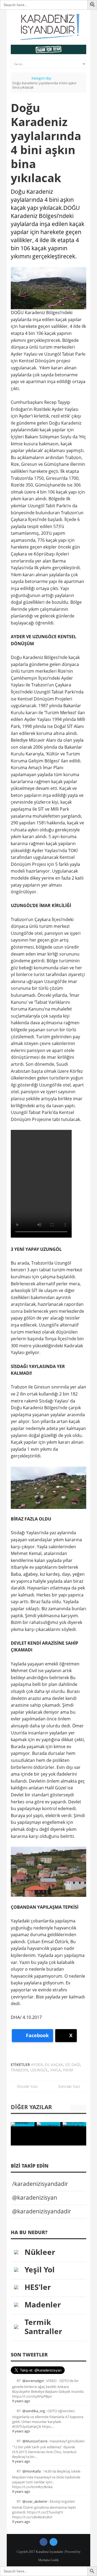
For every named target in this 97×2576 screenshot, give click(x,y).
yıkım (68, 2070)
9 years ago (21, 2401)
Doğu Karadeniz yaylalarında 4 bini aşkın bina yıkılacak (46, 143)
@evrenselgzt (33, 2381)
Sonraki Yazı (71, 2086)
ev (47, 2065)
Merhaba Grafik (48, 2560)
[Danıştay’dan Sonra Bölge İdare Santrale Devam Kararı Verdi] (48, 2124)
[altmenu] (48, 49)
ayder (37, 2065)
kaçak (57, 2065)
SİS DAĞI (73, 2065)
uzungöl (39, 2070)
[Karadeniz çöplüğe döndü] (23, 2124)
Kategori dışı (41, 78)
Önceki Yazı (26, 2086)
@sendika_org (34, 2411)
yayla (56, 2070)
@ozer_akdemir (35, 2501)
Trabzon (20, 2070)
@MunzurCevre (35, 2441)
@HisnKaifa (32, 2471)
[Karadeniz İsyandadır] (48, 27)
